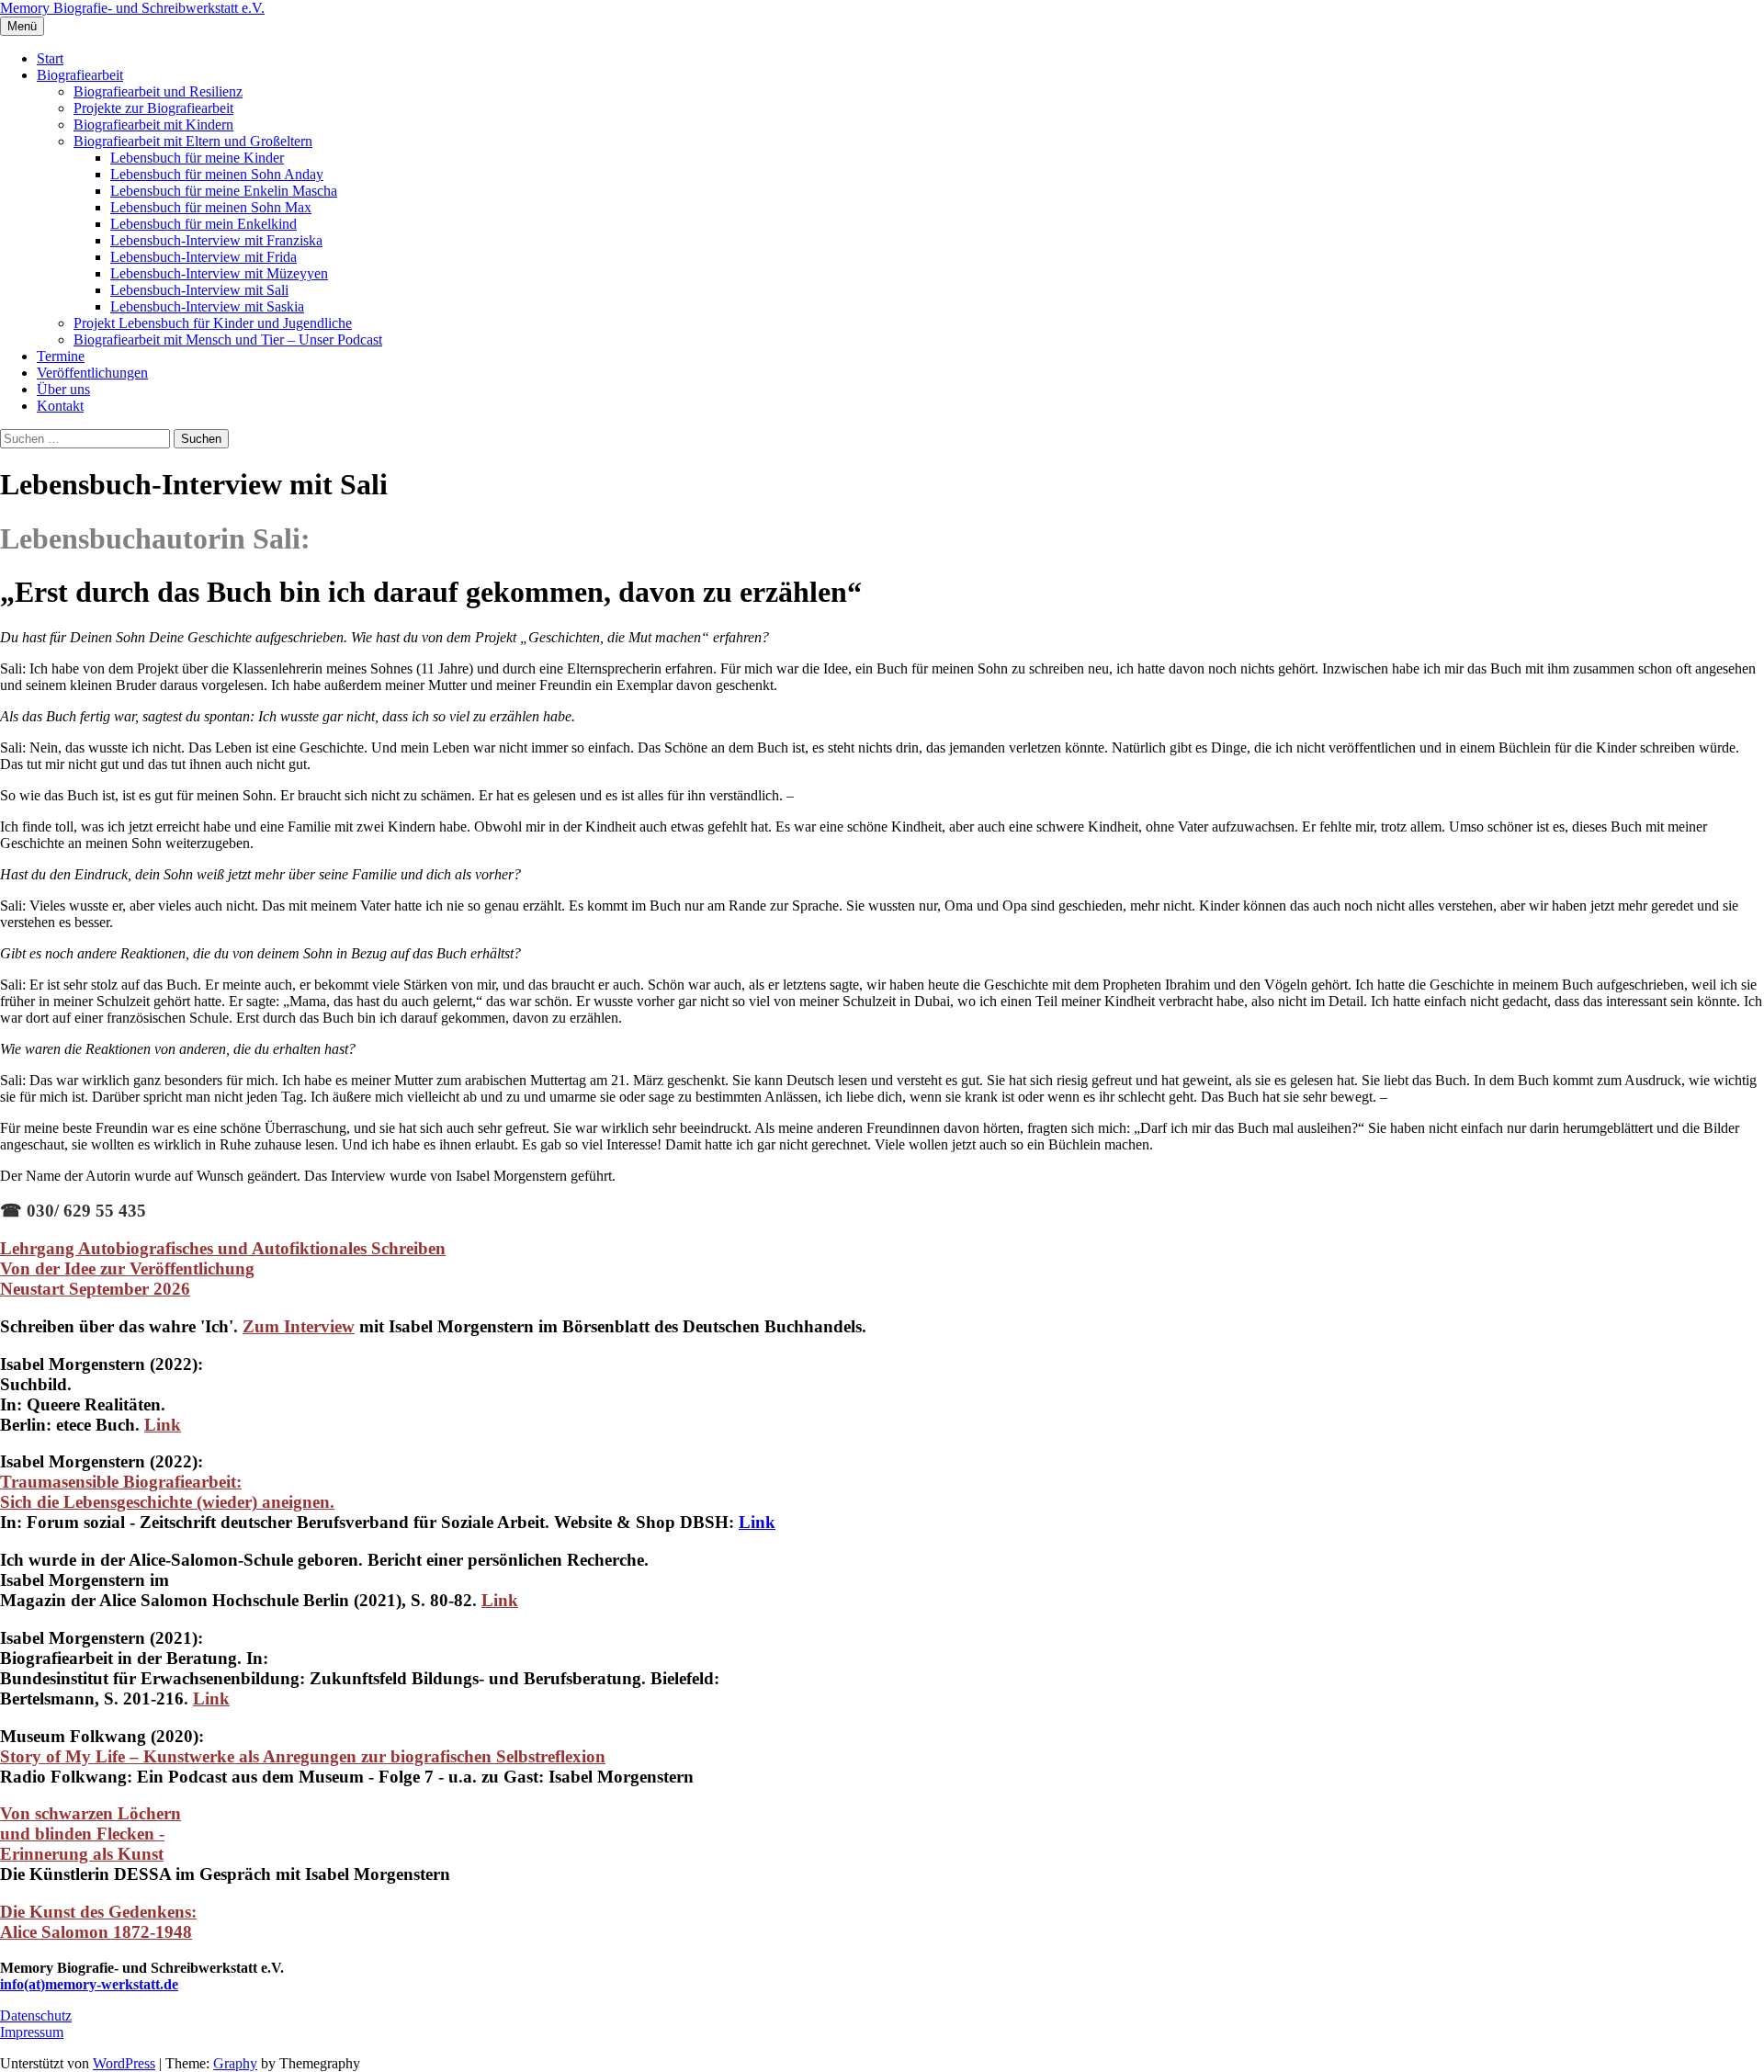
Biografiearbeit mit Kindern (153, 125)
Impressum (32, 2032)
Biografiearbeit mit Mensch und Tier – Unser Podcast (228, 340)
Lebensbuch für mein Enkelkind (204, 224)
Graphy (235, 2063)
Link (757, 1522)
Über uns (63, 389)
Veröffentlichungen (92, 373)
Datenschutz (36, 2015)
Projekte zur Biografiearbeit (153, 108)
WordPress (124, 2063)
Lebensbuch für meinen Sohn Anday (217, 174)
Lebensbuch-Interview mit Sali (199, 290)
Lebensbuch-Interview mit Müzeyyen (219, 273)
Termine (61, 356)
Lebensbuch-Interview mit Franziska (216, 240)
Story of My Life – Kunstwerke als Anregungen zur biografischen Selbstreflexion (303, 1756)
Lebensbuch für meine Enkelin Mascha (224, 191)
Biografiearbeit (80, 75)
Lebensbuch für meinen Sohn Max (211, 207)
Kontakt (60, 406)
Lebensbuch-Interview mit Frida (204, 257)
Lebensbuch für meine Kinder (197, 158)
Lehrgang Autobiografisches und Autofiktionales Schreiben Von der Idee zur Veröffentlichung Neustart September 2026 (223, 1268)
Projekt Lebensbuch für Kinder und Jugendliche (213, 323)
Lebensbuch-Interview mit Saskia (207, 306)
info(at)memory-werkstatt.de (89, 1984)
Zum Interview (299, 1326)
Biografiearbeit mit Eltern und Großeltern (193, 141)
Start (50, 58)
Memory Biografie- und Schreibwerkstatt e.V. (132, 8)
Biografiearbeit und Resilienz (158, 91)
